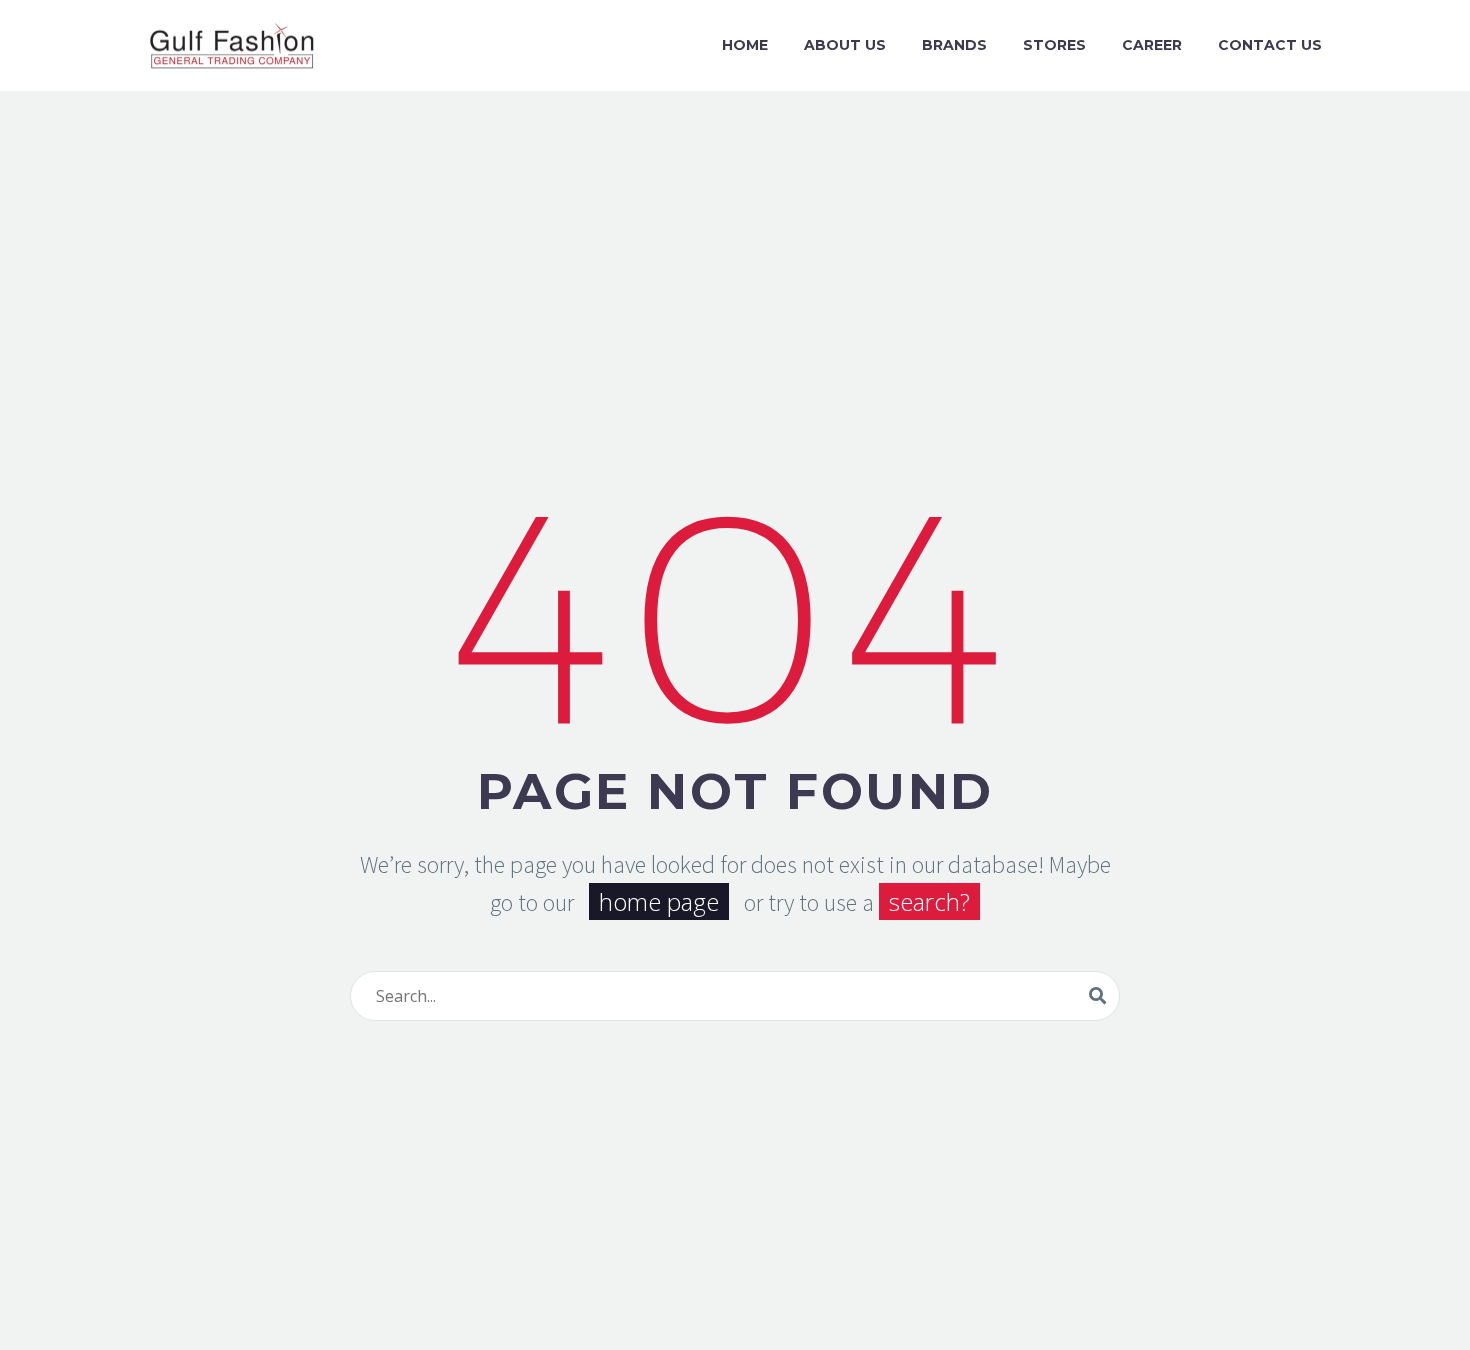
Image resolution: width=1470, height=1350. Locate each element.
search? (929, 901)
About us (845, 45)
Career (1152, 45)
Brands (954, 45)
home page (659, 901)
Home (745, 45)
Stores (1054, 45)
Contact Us (1270, 45)
